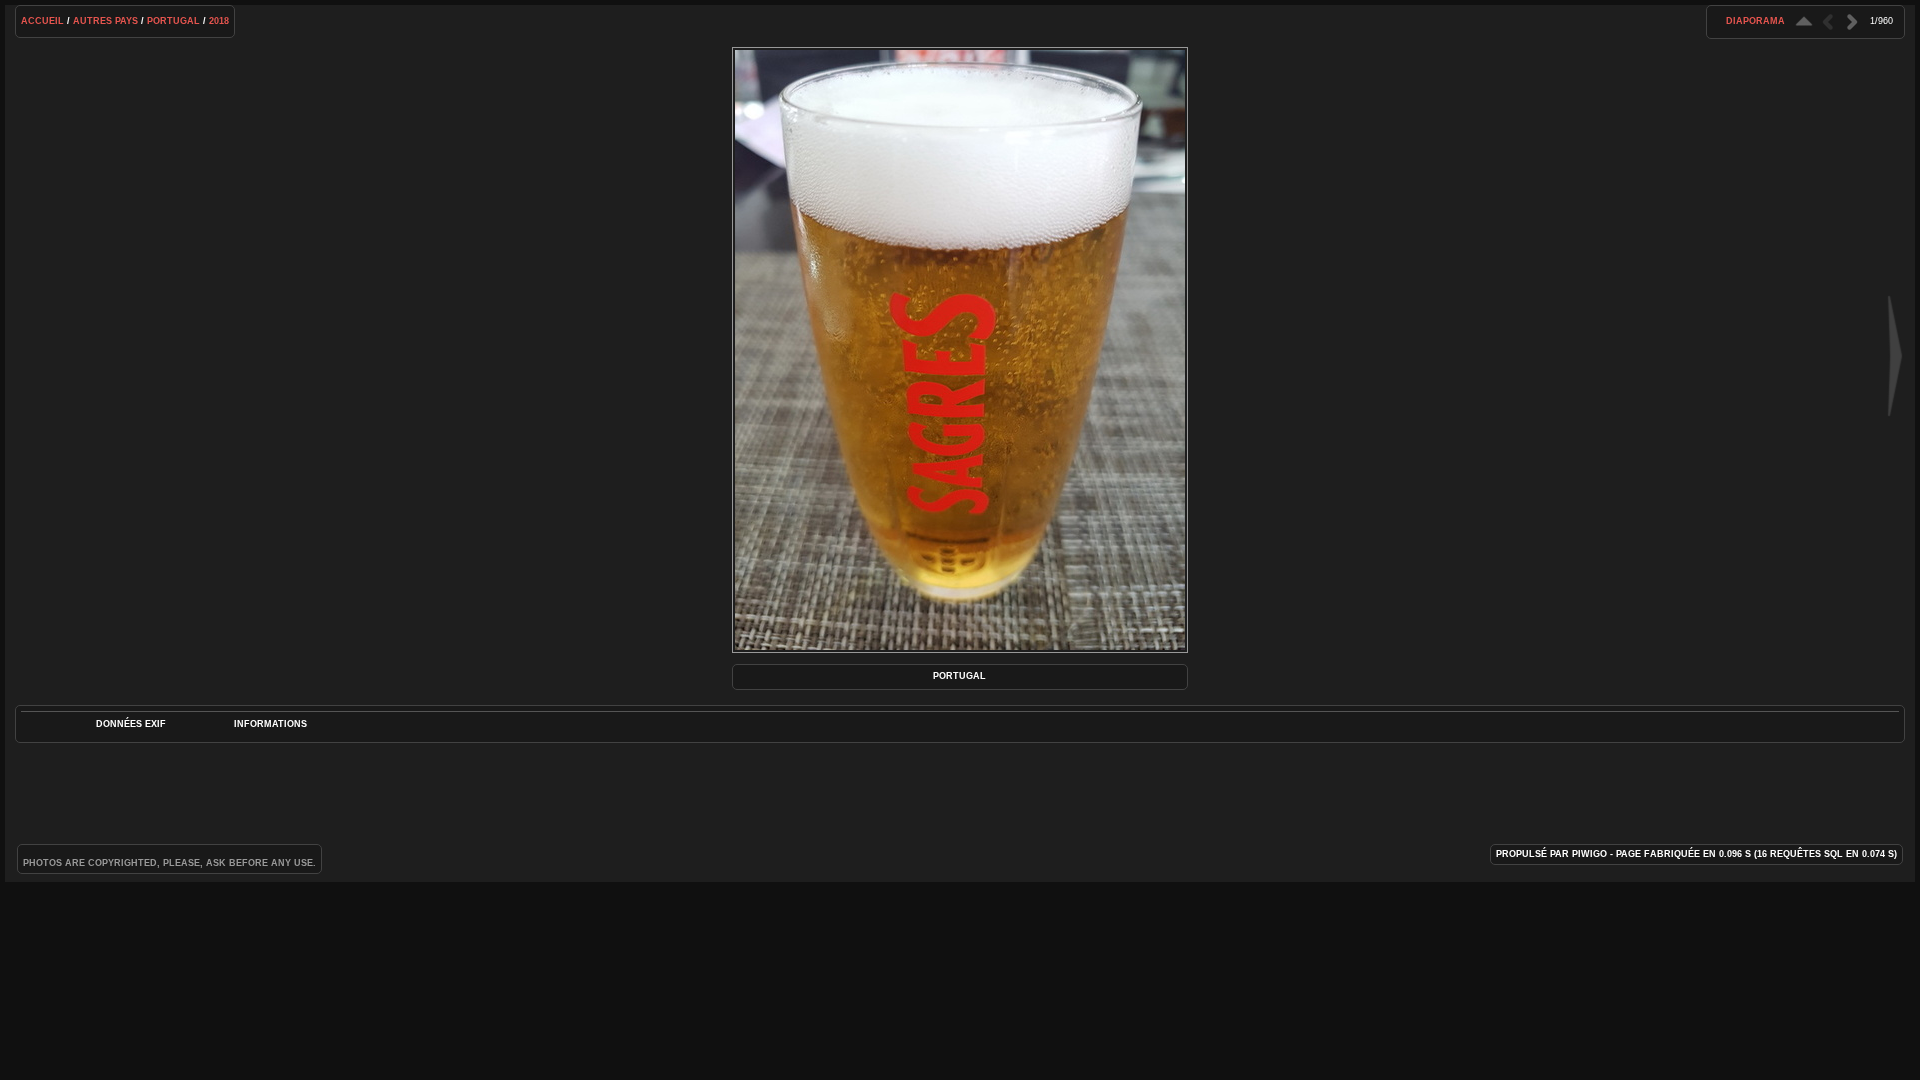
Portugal (173, 21)
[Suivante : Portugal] (1852, 21)
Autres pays (105, 21)
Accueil (42, 21)
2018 (219, 21)
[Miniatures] (1804, 21)
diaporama (1755, 21)
